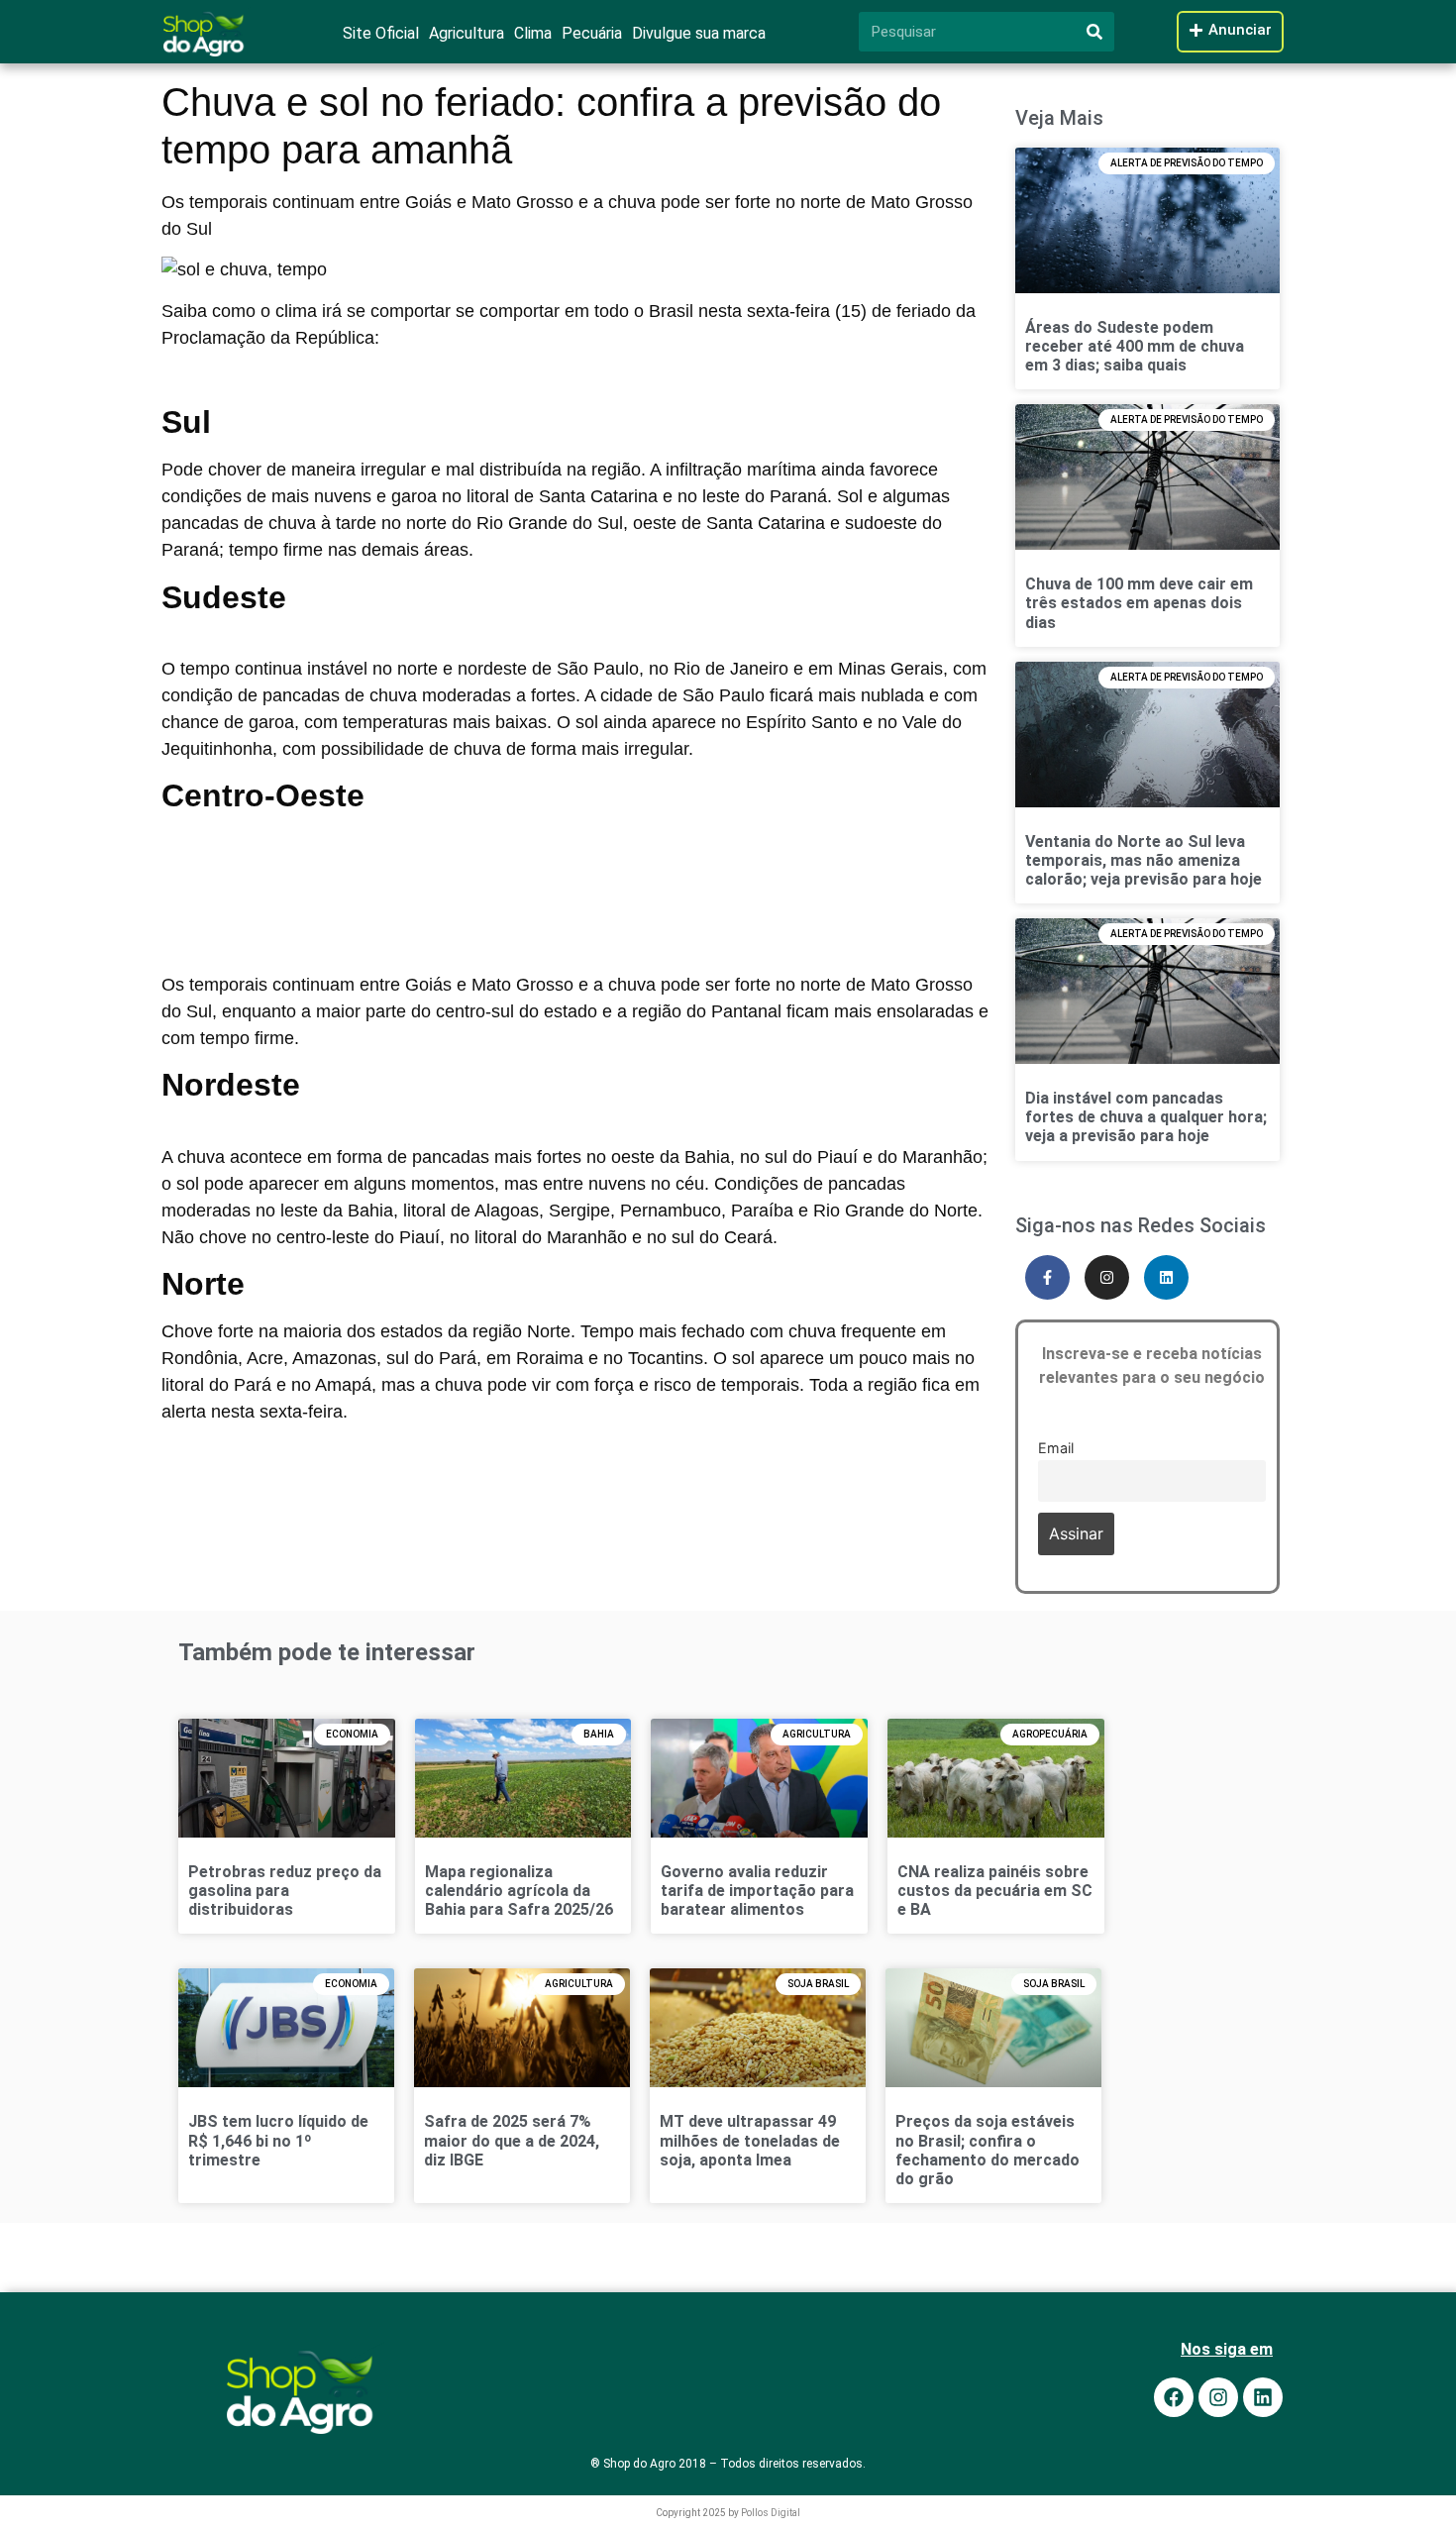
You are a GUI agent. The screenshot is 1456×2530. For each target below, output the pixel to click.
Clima (533, 33)
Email (1056, 1448)
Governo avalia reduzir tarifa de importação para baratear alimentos (757, 1891)
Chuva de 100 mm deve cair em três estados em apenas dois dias (1139, 603)
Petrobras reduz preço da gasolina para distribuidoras (285, 1891)
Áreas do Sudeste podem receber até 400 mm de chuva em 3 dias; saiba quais (1135, 346)
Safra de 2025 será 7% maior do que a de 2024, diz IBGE (512, 2140)
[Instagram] (1107, 1277)
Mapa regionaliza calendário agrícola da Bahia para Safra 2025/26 (519, 1891)
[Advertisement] (575, 868)
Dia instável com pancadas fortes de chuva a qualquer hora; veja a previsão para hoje (1146, 1117)
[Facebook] (1174, 2397)
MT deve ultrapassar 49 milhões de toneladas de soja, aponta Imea (750, 2140)
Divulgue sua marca (699, 33)
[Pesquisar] (1094, 32)
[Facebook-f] (1047, 1277)
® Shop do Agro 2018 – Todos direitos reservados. (728, 2464)
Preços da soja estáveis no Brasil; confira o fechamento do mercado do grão (988, 2150)
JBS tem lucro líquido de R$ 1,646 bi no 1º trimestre (278, 2140)
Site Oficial (381, 33)
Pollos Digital (771, 2513)
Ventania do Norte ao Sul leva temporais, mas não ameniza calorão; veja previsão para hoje (1144, 860)
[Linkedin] (1166, 1277)
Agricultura (467, 33)
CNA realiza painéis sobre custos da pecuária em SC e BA (995, 1891)
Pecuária (592, 33)
